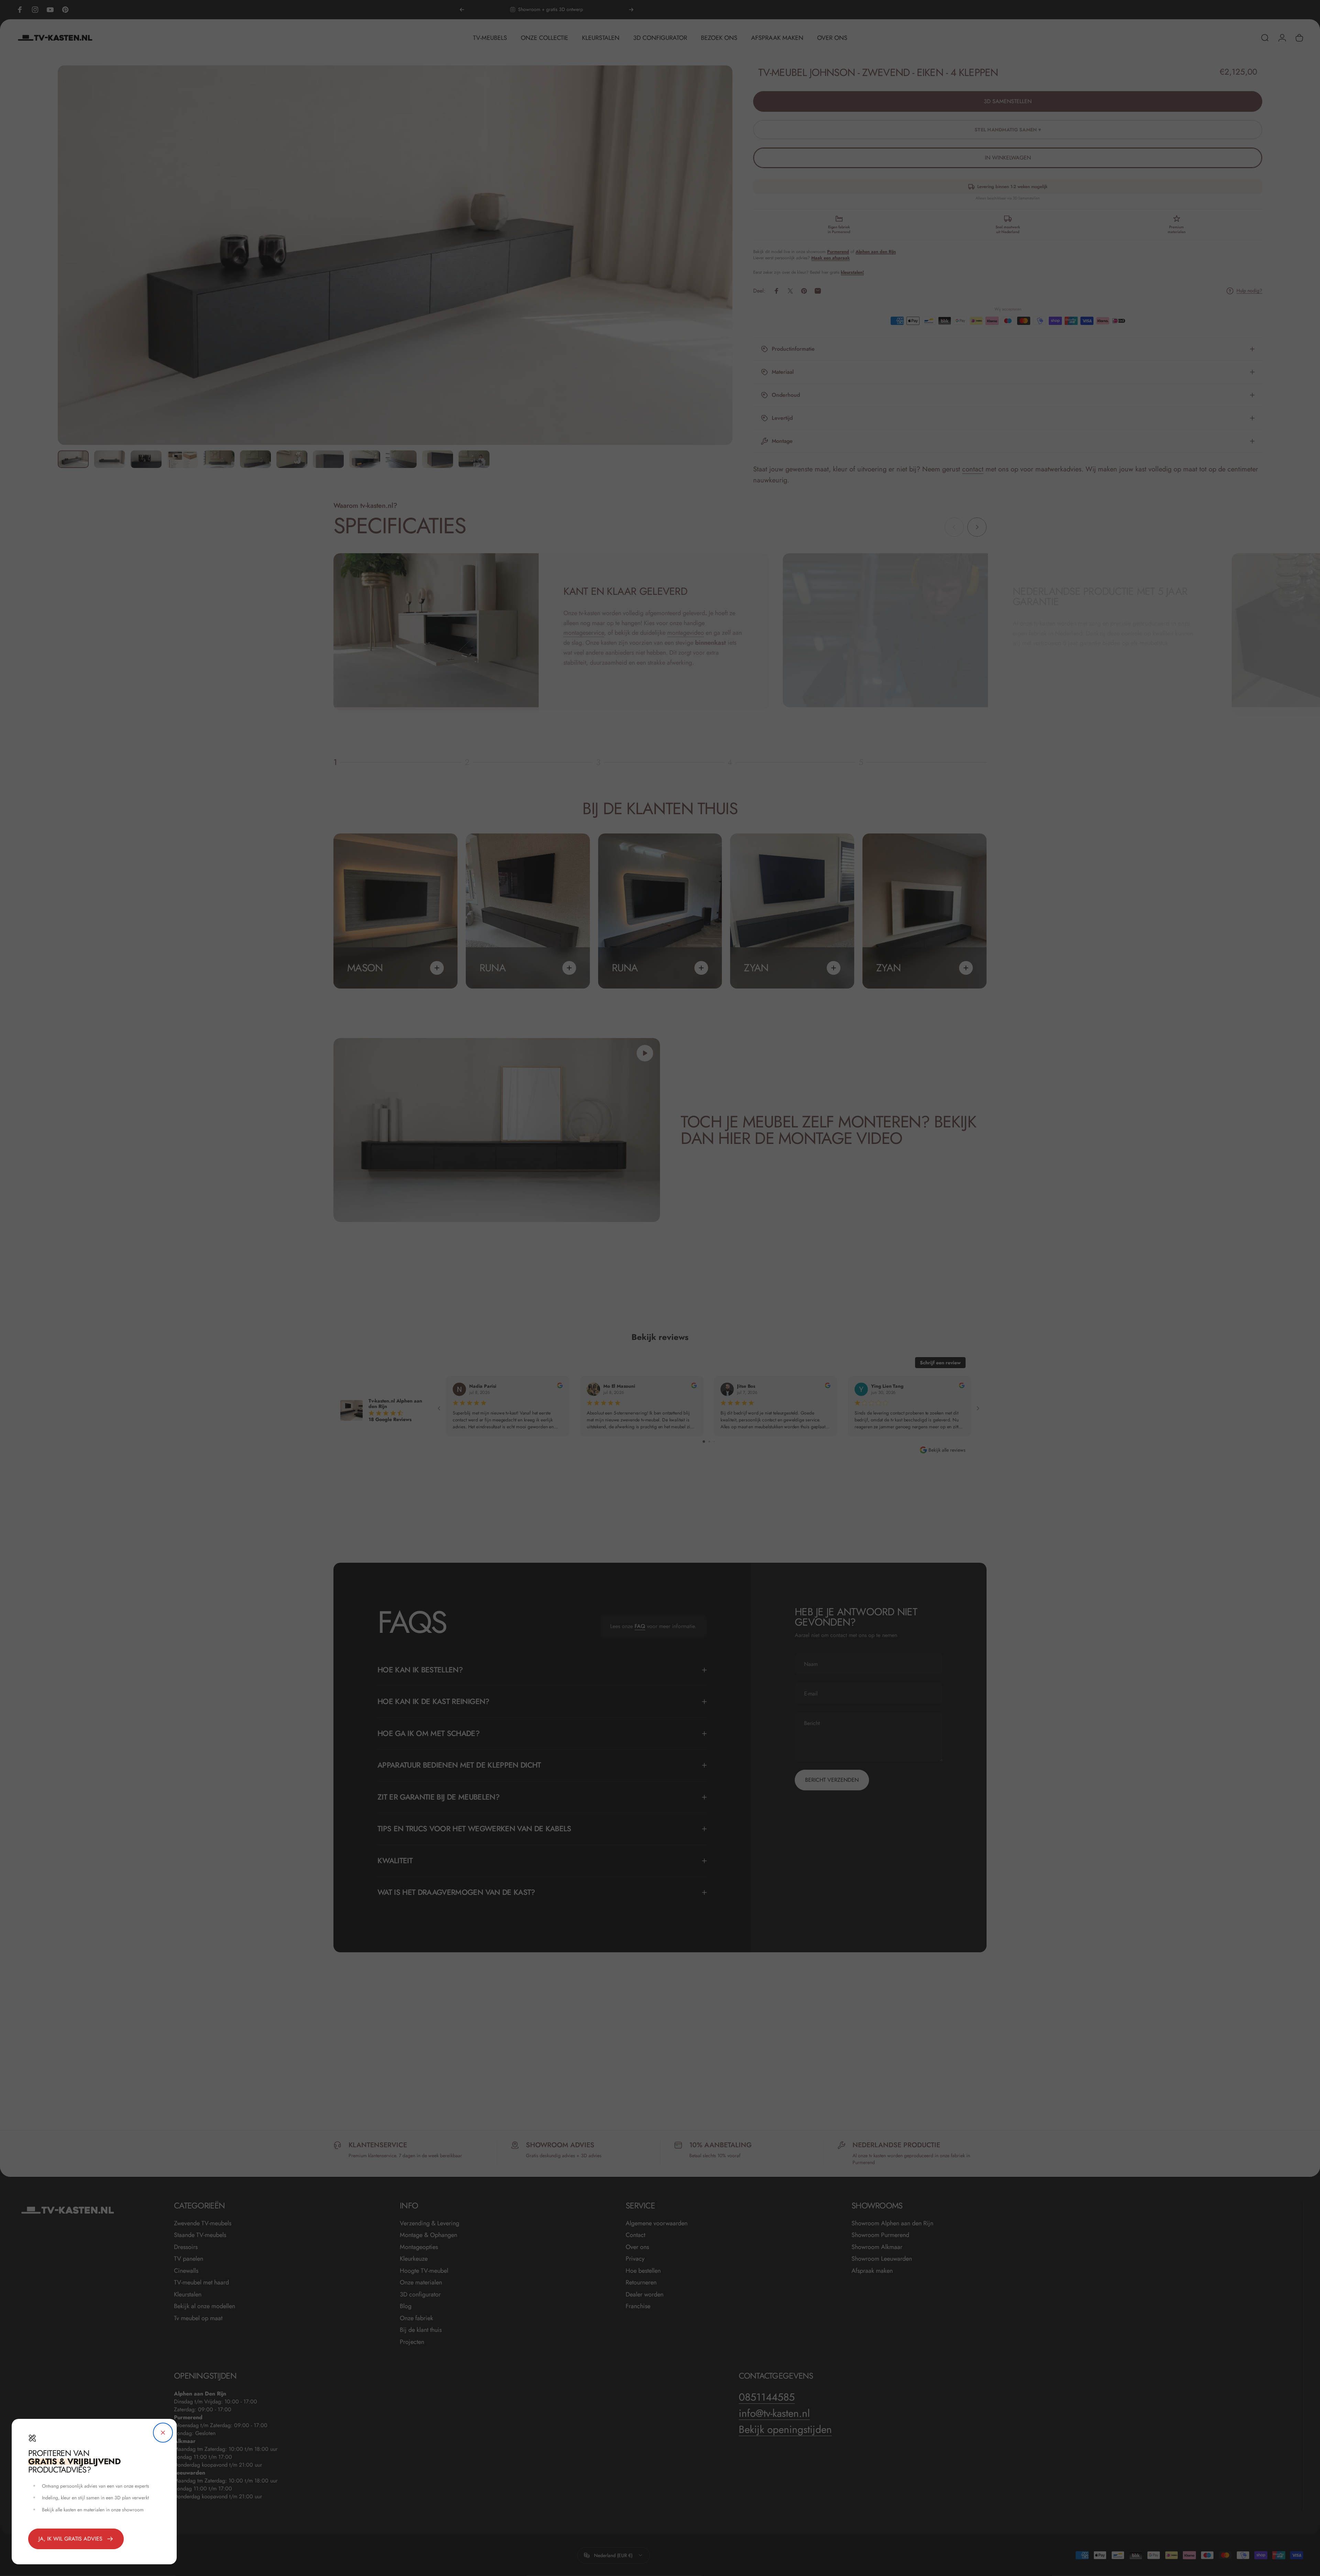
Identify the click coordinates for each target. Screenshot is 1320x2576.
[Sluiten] (163, 2433)
